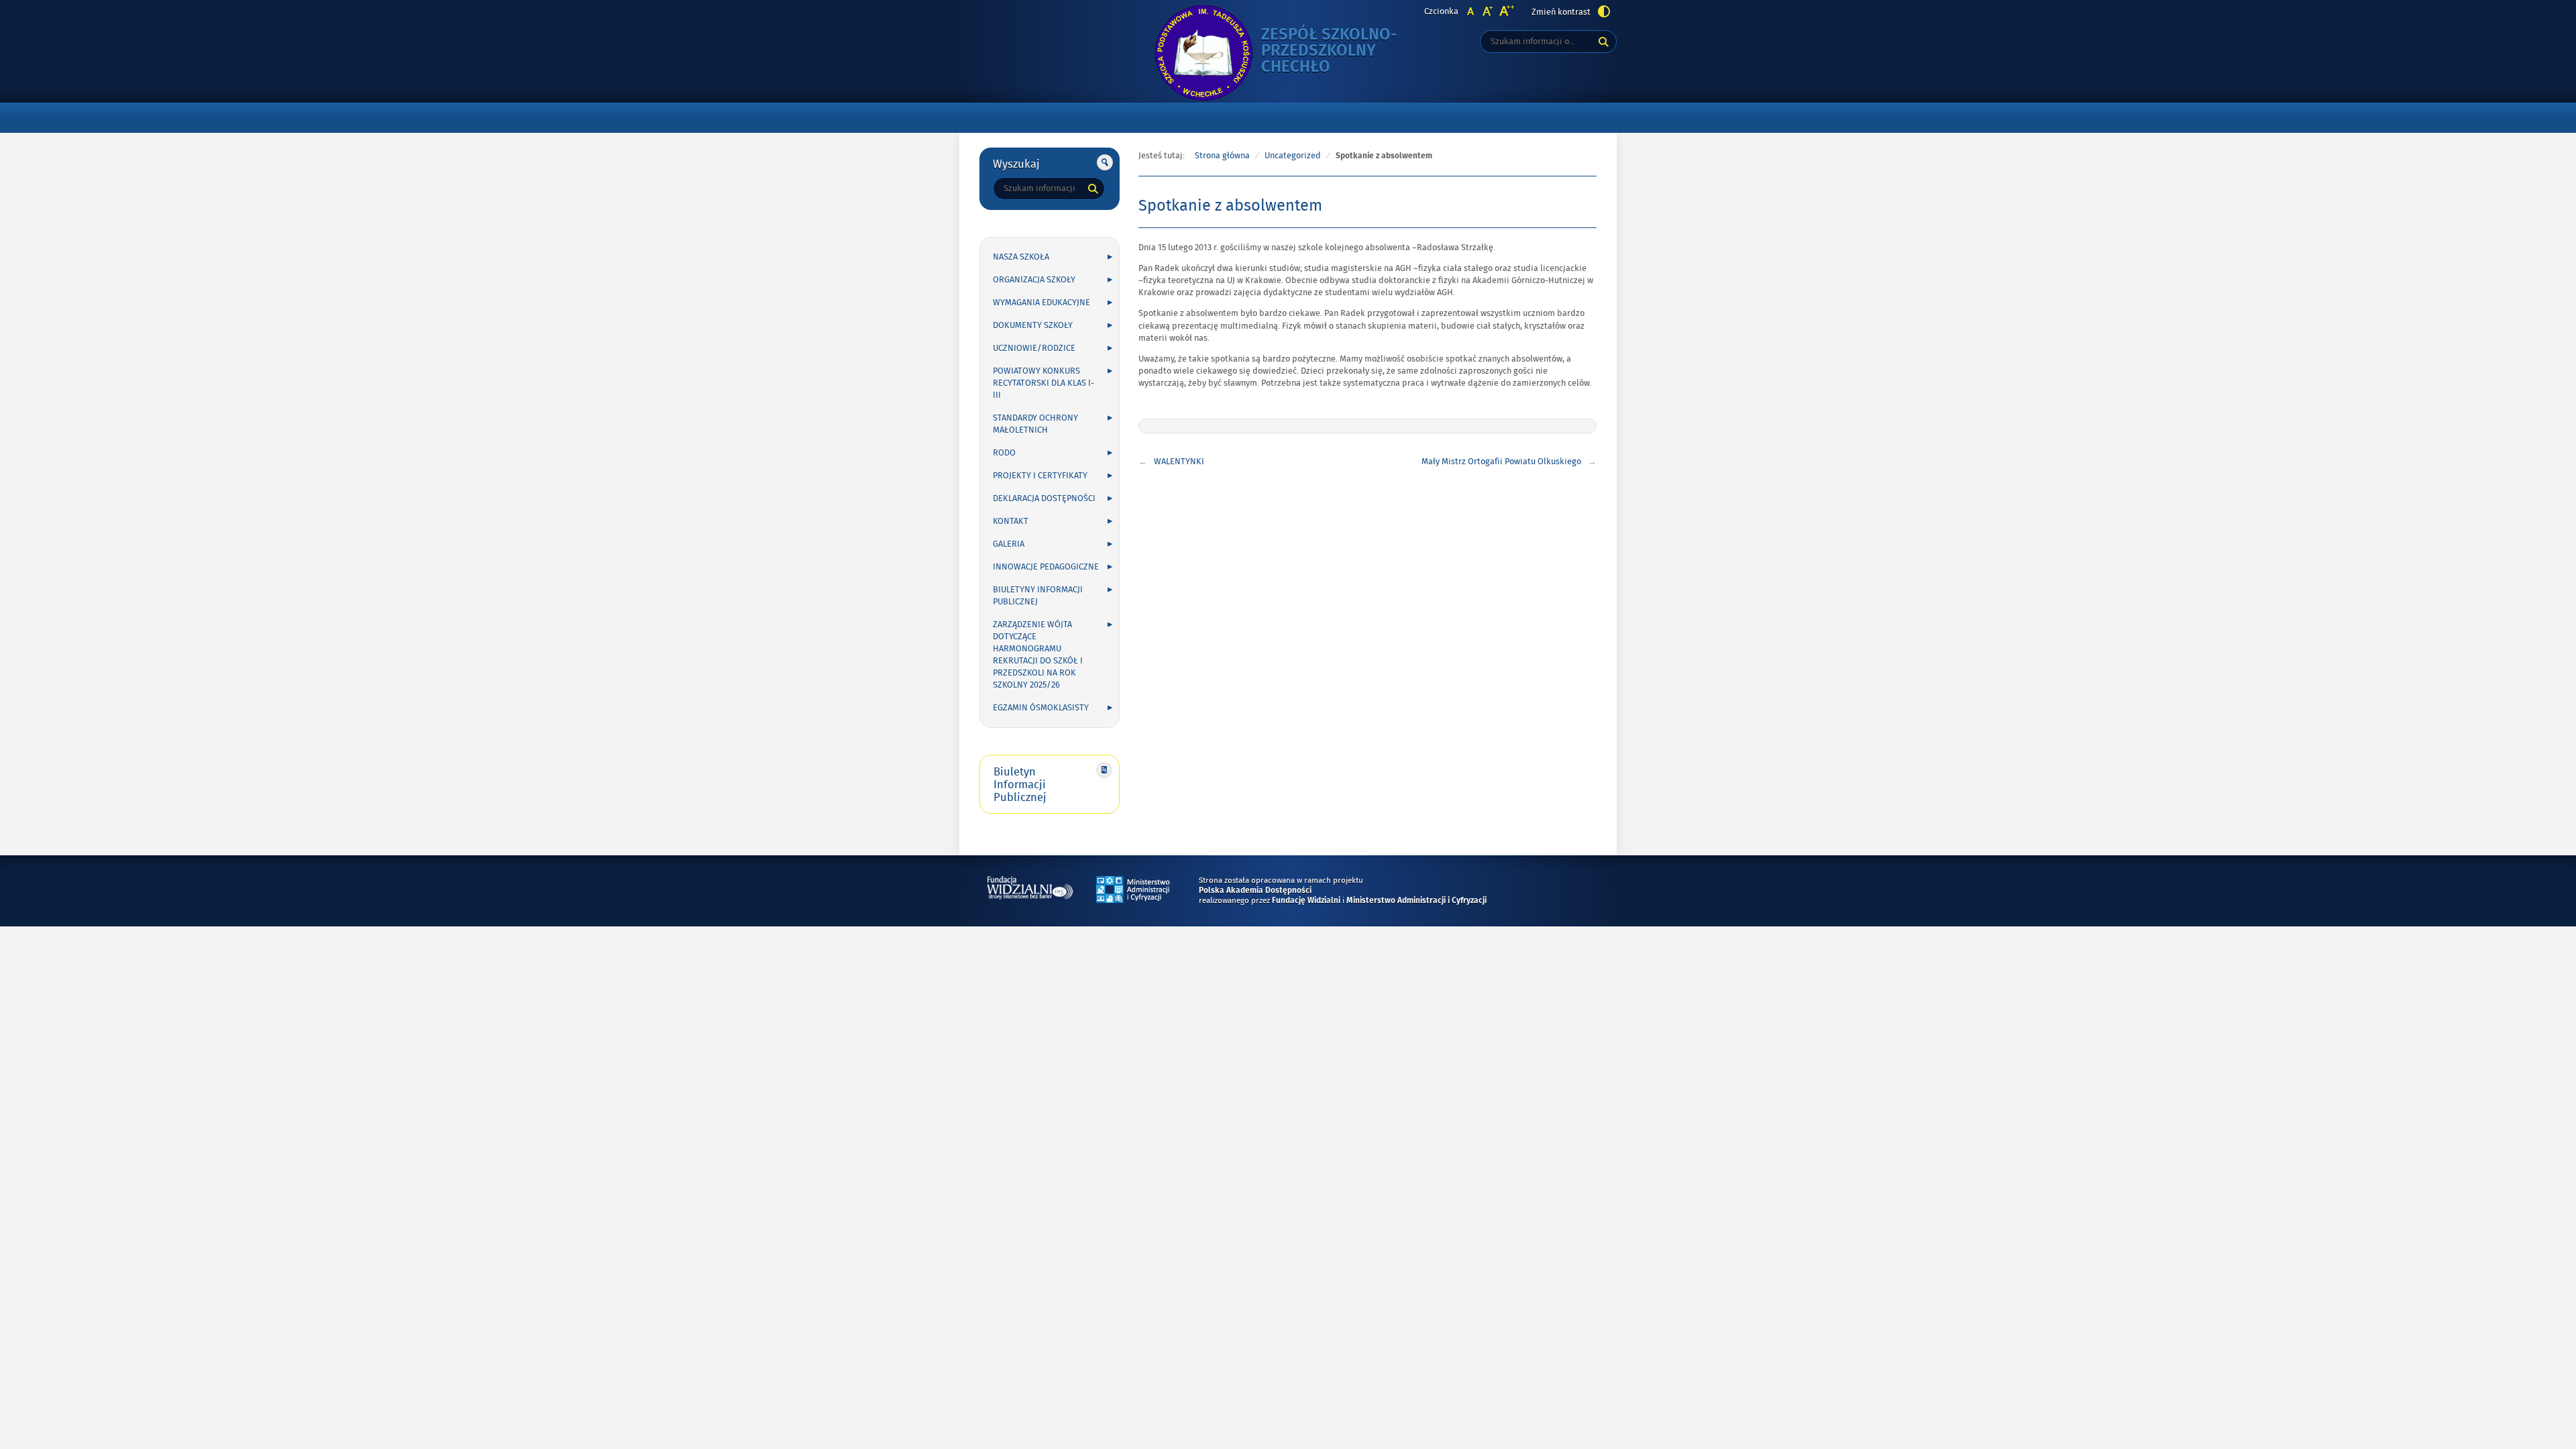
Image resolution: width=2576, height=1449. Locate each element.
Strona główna (1222, 156)
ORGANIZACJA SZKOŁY (1034, 280)
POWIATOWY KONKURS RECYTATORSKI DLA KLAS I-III (1043, 383)
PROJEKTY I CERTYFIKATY (1040, 476)
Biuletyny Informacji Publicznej (1038, 596)
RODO (1004, 453)
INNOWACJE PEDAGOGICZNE (1046, 567)
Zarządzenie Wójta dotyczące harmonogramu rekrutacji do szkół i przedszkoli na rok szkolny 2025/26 (1038, 655)
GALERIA (1009, 544)
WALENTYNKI (1179, 462)
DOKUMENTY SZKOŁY (1033, 325)
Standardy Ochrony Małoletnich (1035, 424)
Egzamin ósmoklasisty (1041, 708)
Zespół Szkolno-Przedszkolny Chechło (1342, 51)
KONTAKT (1011, 521)
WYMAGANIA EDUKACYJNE (1041, 303)
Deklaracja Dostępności (1044, 498)
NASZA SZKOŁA (1021, 257)
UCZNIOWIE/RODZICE (1034, 348)
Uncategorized (1293, 156)
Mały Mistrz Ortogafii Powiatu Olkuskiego (1501, 462)
